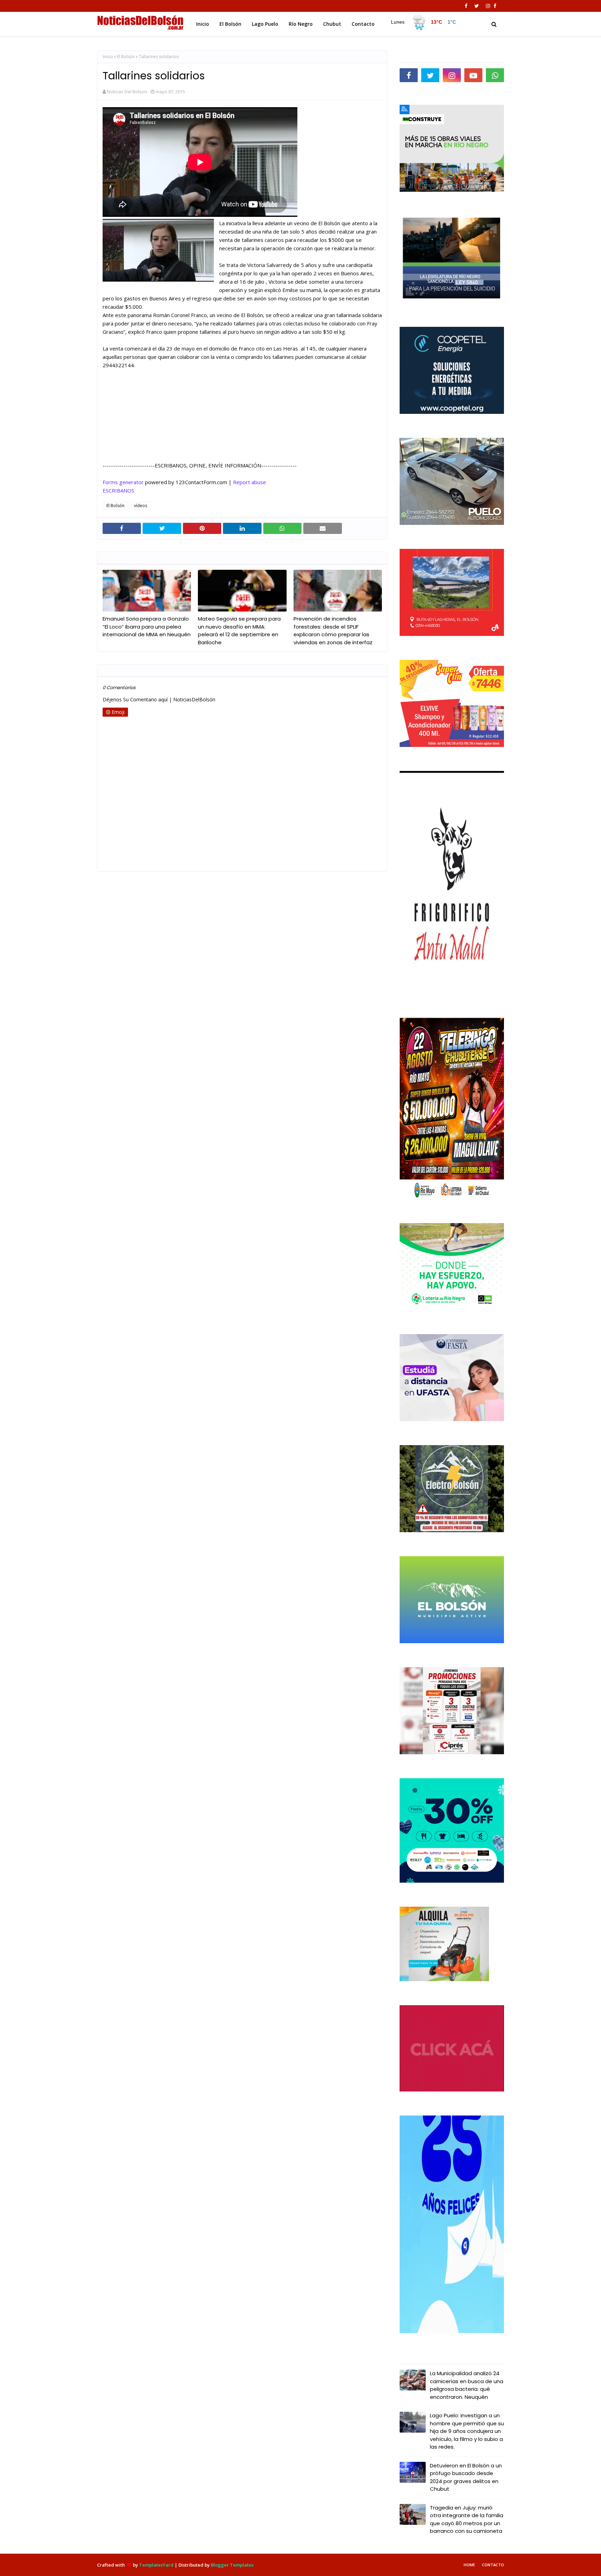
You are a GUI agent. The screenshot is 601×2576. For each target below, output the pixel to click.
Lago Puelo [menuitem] (265, 24)
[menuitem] (423, 22)
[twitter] (477, 6)
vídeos (141, 506)
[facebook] (466, 6)
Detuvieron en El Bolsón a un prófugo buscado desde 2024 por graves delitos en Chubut (466, 2477)
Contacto (493, 2565)
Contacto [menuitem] (363, 24)
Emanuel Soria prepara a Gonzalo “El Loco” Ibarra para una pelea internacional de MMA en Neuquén (147, 627)
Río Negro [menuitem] (301, 24)
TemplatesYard (156, 2565)
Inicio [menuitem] (203, 24)
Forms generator (123, 482)
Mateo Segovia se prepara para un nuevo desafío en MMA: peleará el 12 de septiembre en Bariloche (239, 631)
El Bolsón (126, 57)
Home (469, 2565)
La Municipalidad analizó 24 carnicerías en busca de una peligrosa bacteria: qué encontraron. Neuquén (467, 2385)
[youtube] (473, 75)
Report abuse (250, 482)
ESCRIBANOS (118, 490)
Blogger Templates (232, 2565)
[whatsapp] (495, 75)
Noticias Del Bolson (127, 92)
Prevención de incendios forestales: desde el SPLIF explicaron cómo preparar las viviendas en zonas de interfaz (333, 631)
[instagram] (488, 6)
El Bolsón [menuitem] (230, 24)
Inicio (108, 57)
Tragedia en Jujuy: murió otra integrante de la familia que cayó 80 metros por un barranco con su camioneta (467, 2519)
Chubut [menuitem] (332, 24)
